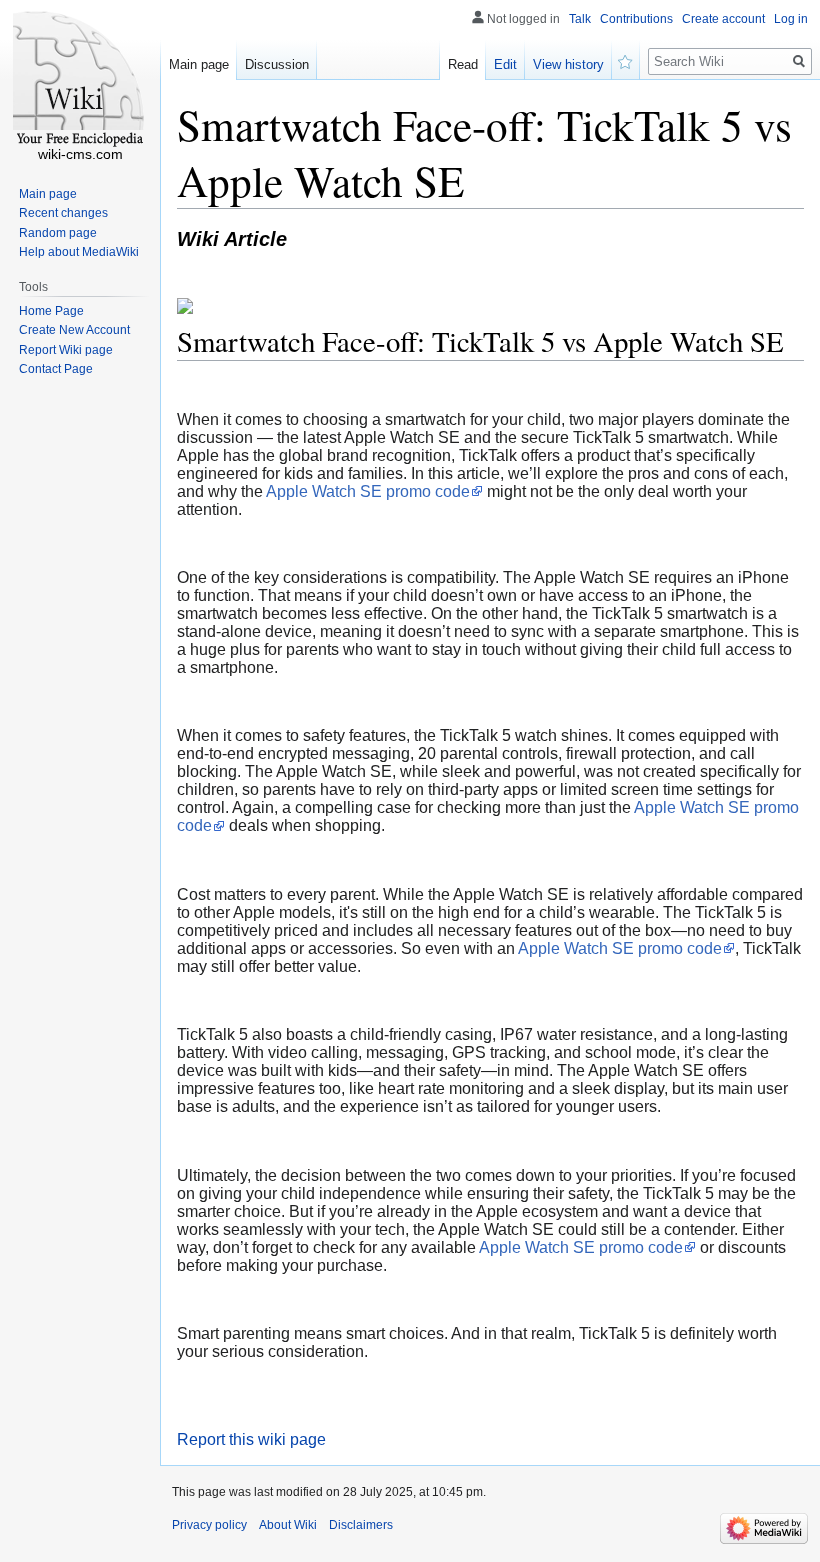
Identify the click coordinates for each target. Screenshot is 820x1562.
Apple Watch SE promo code (368, 491)
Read (463, 64)
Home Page (51, 311)
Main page (199, 64)
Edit (505, 64)
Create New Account (74, 330)
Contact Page (56, 369)
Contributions (636, 19)
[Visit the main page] (80, 80)
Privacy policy (209, 1525)
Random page (58, 233)
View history (568, 64)
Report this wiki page (251, 1439)
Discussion (277, 64)
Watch (626, 60)
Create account (723, 19)
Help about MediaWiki (79, 252)
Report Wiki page (66, 350)
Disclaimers (361, 1525)
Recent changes (63, 213)
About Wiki (288, 1525)
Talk (580, 19)
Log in (791, 19)
